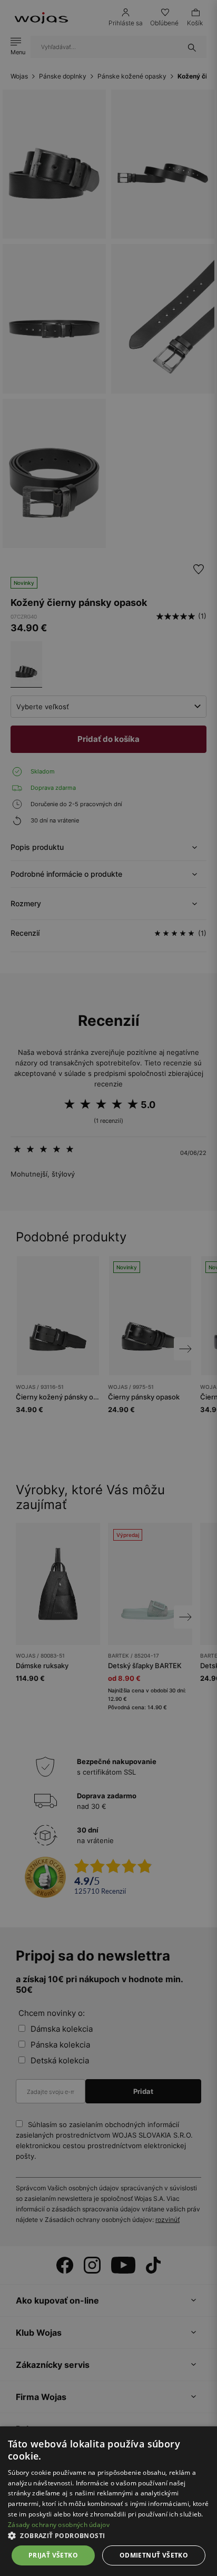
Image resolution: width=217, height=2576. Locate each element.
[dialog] (108, 1288)
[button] (108, 2536)
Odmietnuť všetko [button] (154, 2555)
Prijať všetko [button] (53, 2555)
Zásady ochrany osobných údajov (59, 2525)
